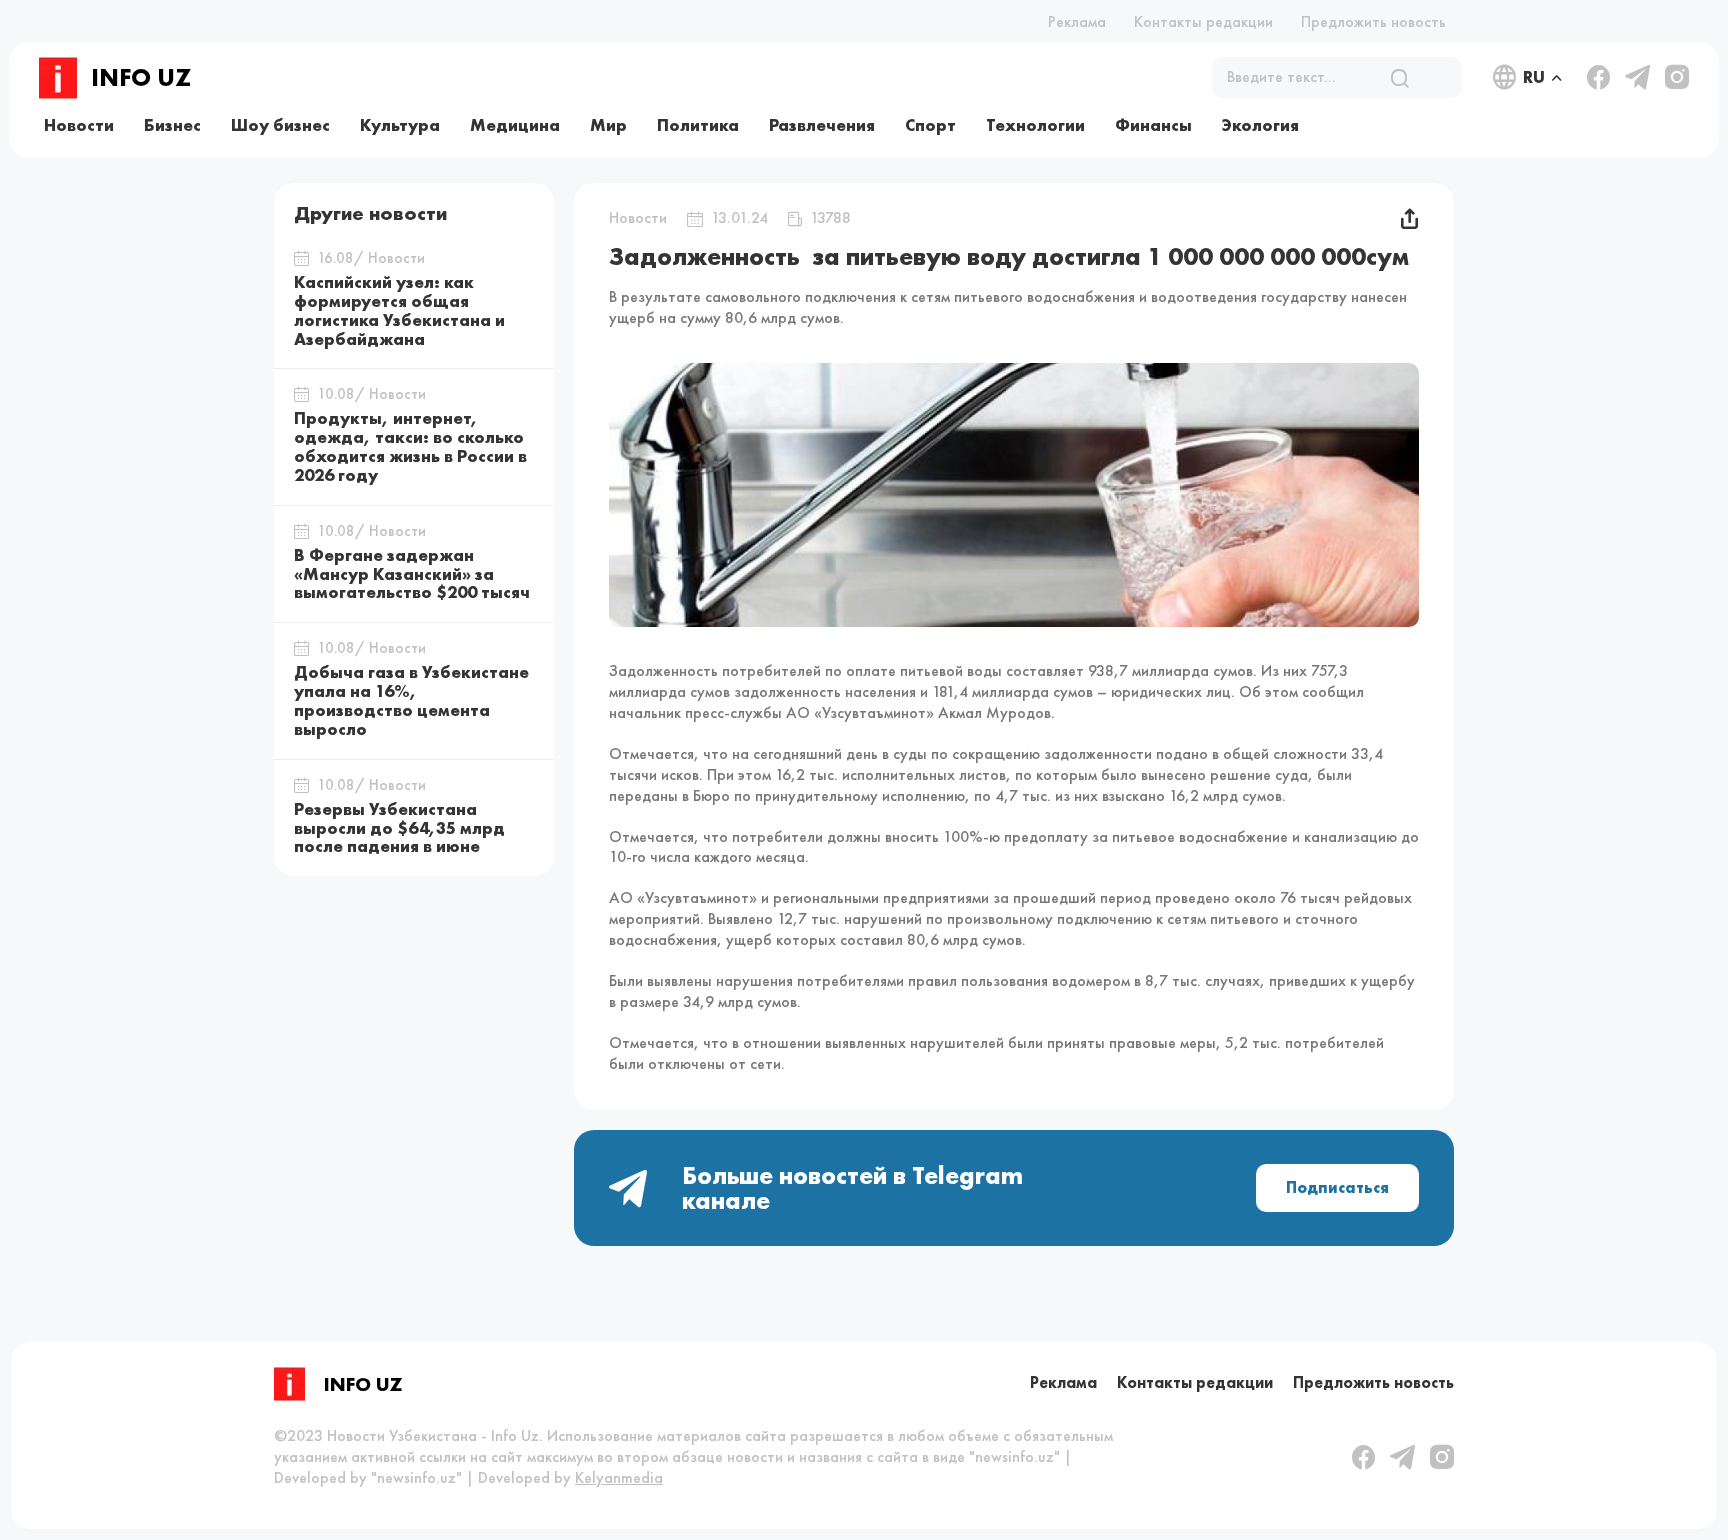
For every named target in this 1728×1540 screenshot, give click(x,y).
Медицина (515, 125)
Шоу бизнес (280, 125)
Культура (400, 125)
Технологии (1035, 125)
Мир (608, 125)
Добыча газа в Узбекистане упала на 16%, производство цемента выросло (411, 700)
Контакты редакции (1203, 21)
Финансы (1153, 125)
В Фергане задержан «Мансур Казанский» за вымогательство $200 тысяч (412, 574)
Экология (1260, 125)
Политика (698, 125)
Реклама (1077, 21)
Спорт (930, 125)
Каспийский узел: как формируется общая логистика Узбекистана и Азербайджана (399, 310)
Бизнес (172, 125)
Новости (79, 125)
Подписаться (1337, 1187)
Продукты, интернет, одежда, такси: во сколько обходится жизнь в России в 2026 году (410, 446)
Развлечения (822, 125)
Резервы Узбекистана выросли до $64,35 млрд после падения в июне (399, 828)
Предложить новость (1373, 21)
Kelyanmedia (619, 1477)
